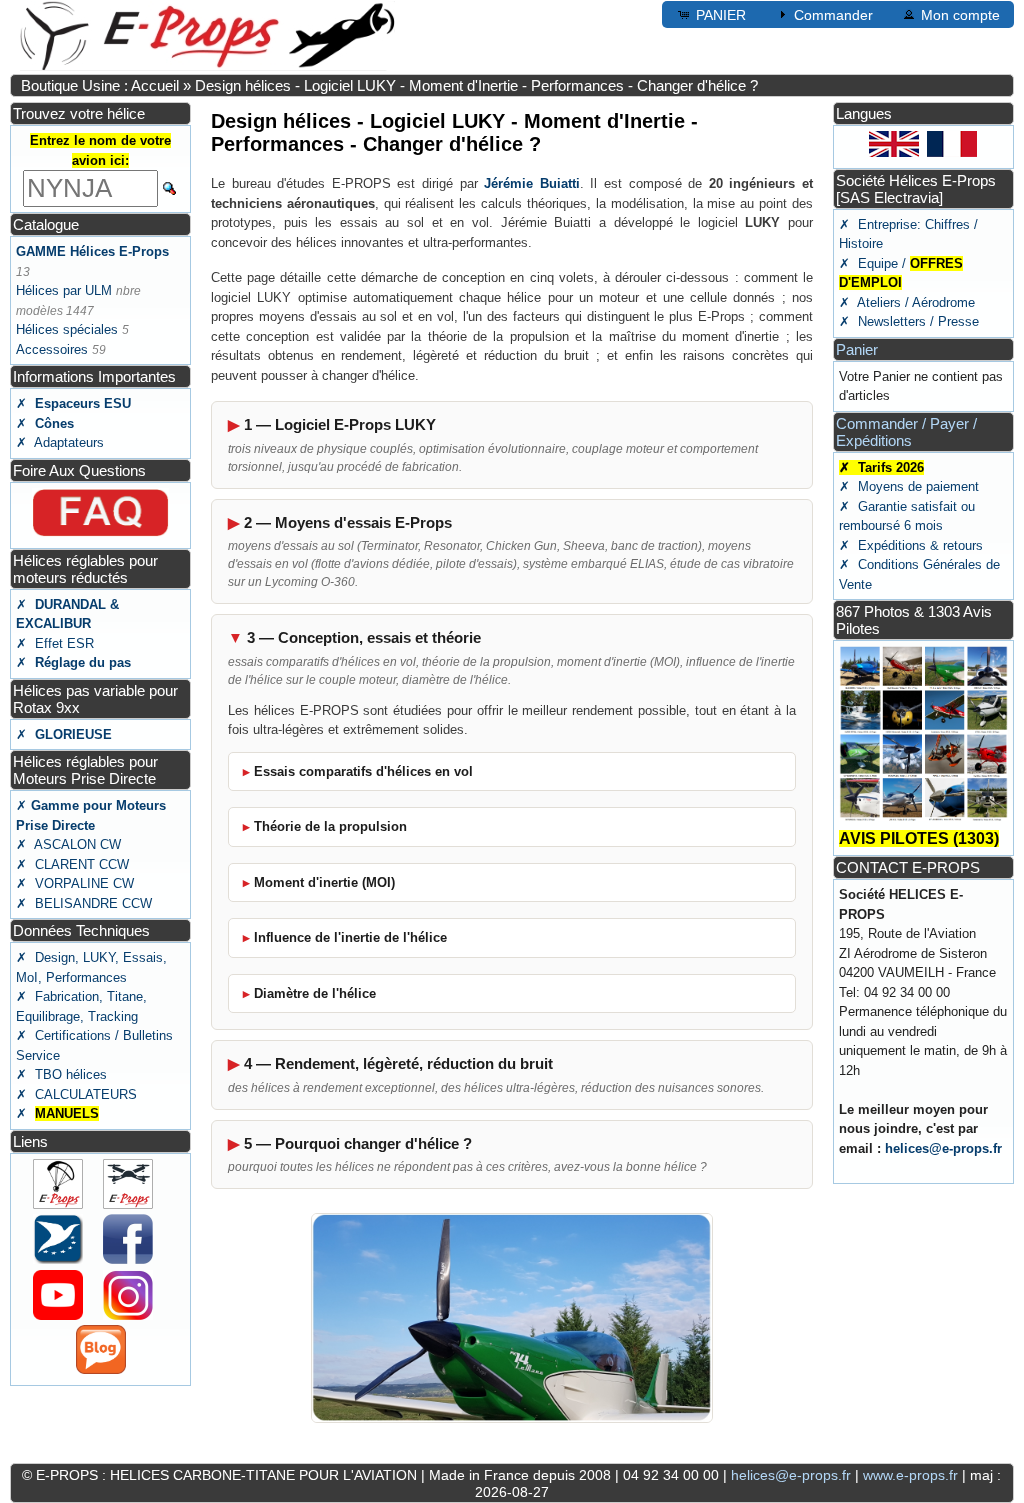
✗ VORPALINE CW (75, 883)
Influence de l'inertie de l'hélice (350, 937)
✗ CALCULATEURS (76, 1094)
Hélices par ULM (64, 290)
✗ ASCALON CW (68, 844)
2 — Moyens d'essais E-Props (348, 522)
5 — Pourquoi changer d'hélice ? (358, 1143)
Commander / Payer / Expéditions (906, 432)
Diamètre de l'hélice (315, 993)
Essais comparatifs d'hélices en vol (363, 771)
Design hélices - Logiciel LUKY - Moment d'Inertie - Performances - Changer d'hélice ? (476, 85)
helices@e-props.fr (943, 1148)
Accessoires (52, 349)
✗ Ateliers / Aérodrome (907, 302)
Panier (857, 349)
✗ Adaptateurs (60, 442)
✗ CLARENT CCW (72, 864)
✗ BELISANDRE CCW (84, 903)
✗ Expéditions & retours (911, 545)
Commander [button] (833, 15)
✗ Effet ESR (55, 643)
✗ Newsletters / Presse (909, 321)
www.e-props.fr (910, 1475)
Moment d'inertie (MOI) (324, 882)
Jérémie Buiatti (532, 183)
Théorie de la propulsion (330, 826)
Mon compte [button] (960, 15)
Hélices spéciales (67, 329)
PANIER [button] (721, 15)
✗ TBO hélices (61, 1074)
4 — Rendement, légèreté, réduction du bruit (398, 1063)
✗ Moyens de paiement (909, 486)
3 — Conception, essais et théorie (364, 637)
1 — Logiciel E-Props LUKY (340, 424)
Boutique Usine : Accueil (100, 85)
